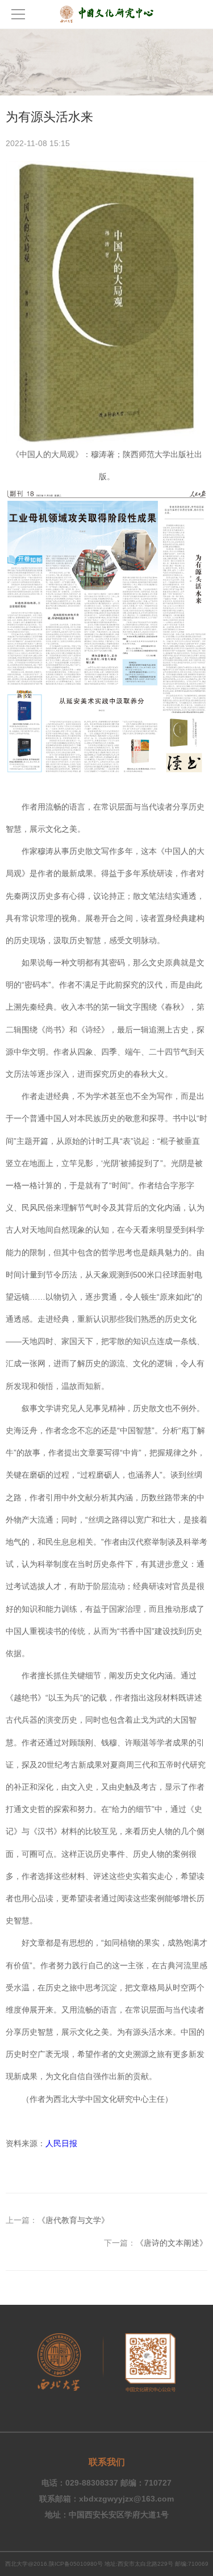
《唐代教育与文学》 (73, 2220)
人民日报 (61, 2143)
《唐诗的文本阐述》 (172, 2243)
